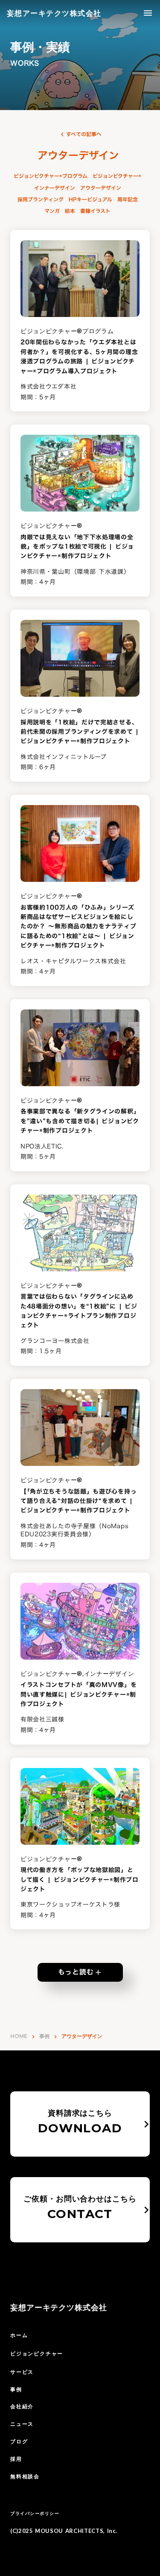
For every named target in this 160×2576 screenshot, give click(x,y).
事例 (44, 2036)
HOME (19, 2036)
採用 (16, 2459)
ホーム (19, 2335)
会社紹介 (22, 2406)
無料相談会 (25, 2476)
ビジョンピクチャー (37, 2354)
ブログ (19, 2441)
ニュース (22, 2424)
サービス (22, 2372)
